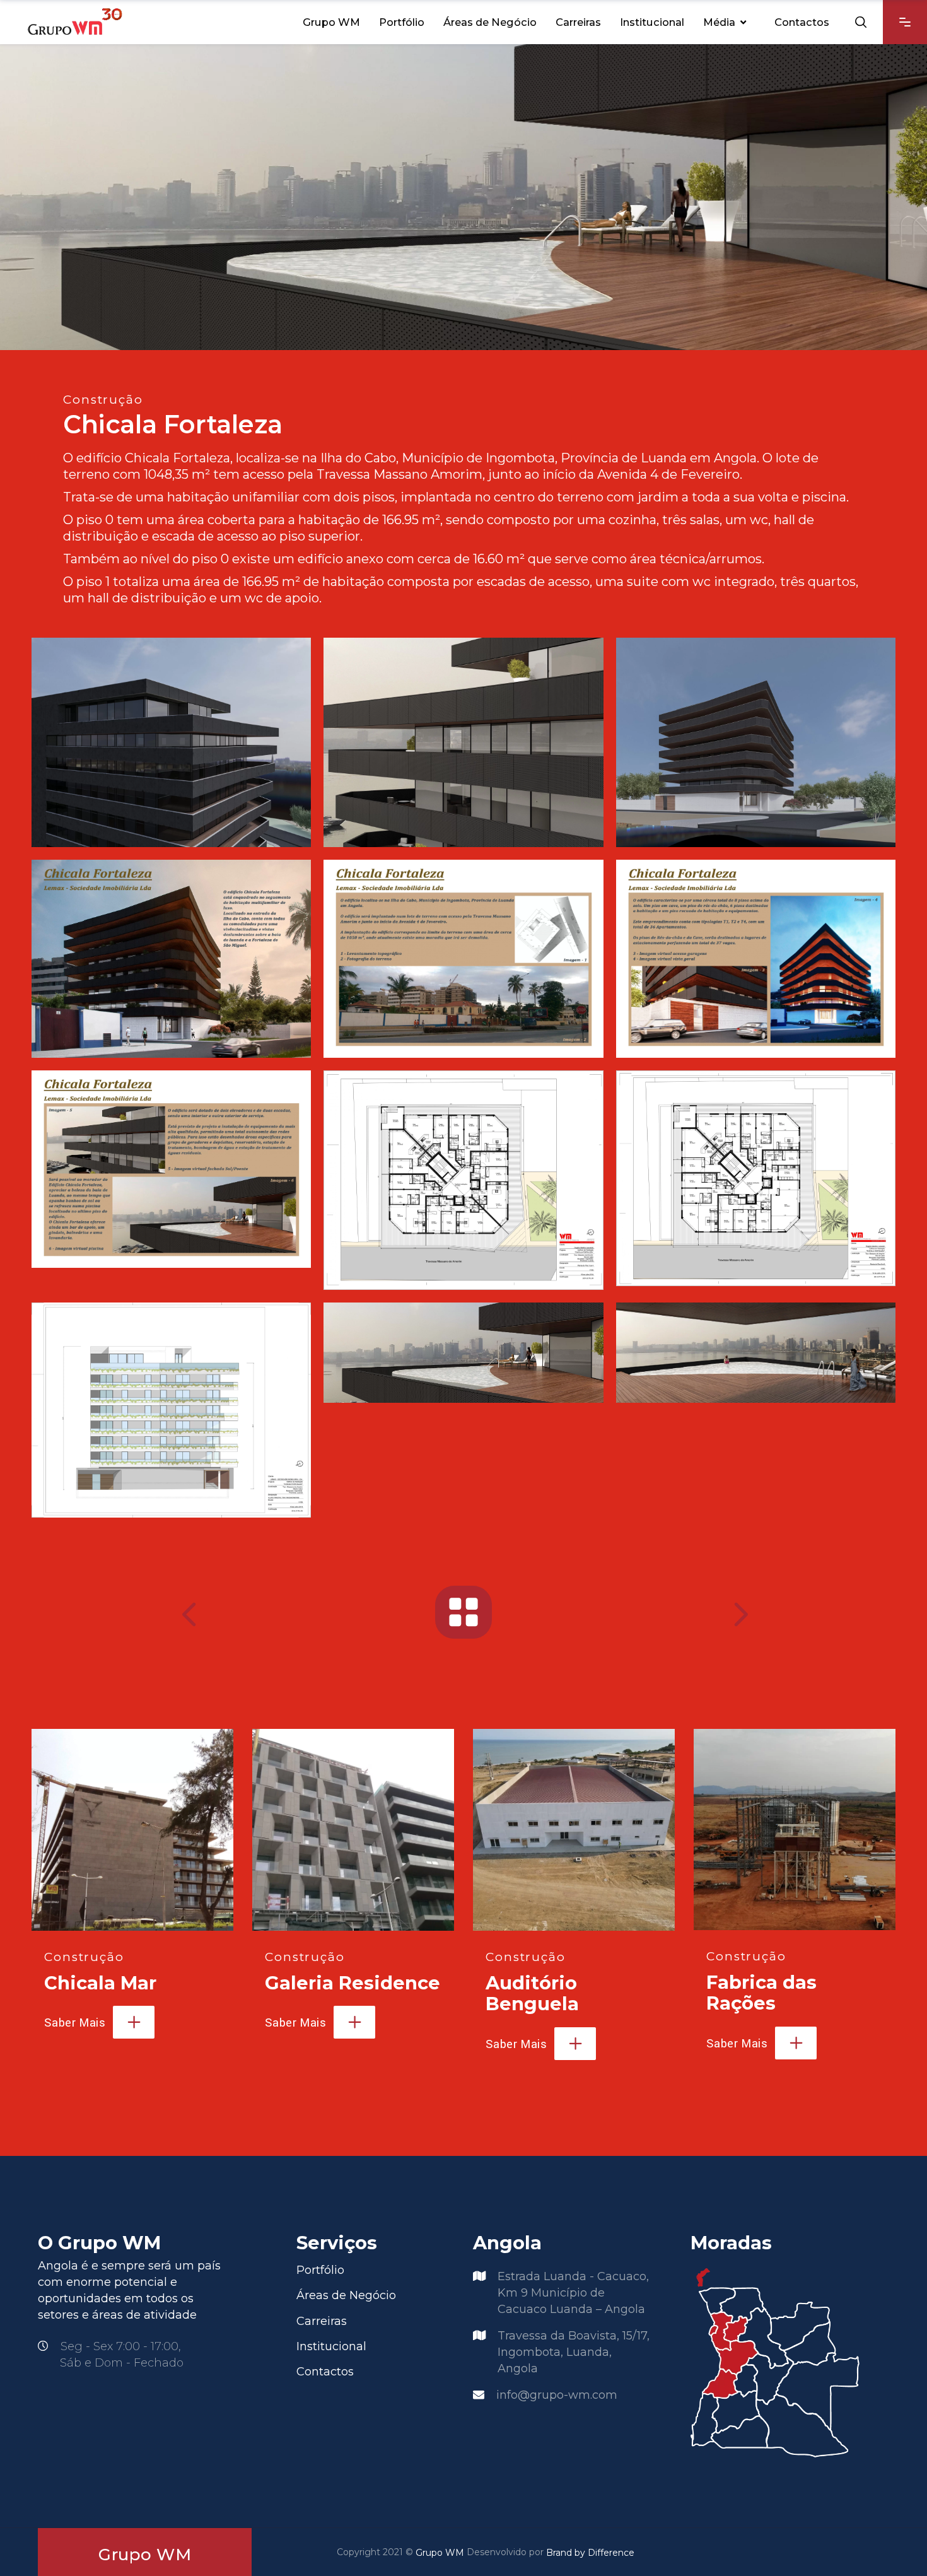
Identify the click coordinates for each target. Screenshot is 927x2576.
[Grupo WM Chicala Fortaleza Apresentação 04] (171, 1169)
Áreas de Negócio (346, 2296)
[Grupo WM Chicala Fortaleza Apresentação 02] (463, 958)
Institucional (331, 2346)
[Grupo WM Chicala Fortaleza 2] (463, 742)
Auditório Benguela (532, 1993)
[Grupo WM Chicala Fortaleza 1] (171, 742)
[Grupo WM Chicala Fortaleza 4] (463, 1353)
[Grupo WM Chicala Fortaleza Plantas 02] (756, 1178)
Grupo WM (440, 2553)
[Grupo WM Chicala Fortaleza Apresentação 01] (171, 958)
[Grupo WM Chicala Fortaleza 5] (756, 1352)
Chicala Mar (100, 1983)
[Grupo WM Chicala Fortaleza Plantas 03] (171, 1410)
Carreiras (322, 2321)
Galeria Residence (353, 1983)
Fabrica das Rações (761, 1993)
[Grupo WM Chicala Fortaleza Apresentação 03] (756, 958)
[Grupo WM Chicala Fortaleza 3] (756, 742)
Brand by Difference (590, 2553)
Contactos (325, 2372)
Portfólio (320, 2270)
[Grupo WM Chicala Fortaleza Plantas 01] (463, 1180)
